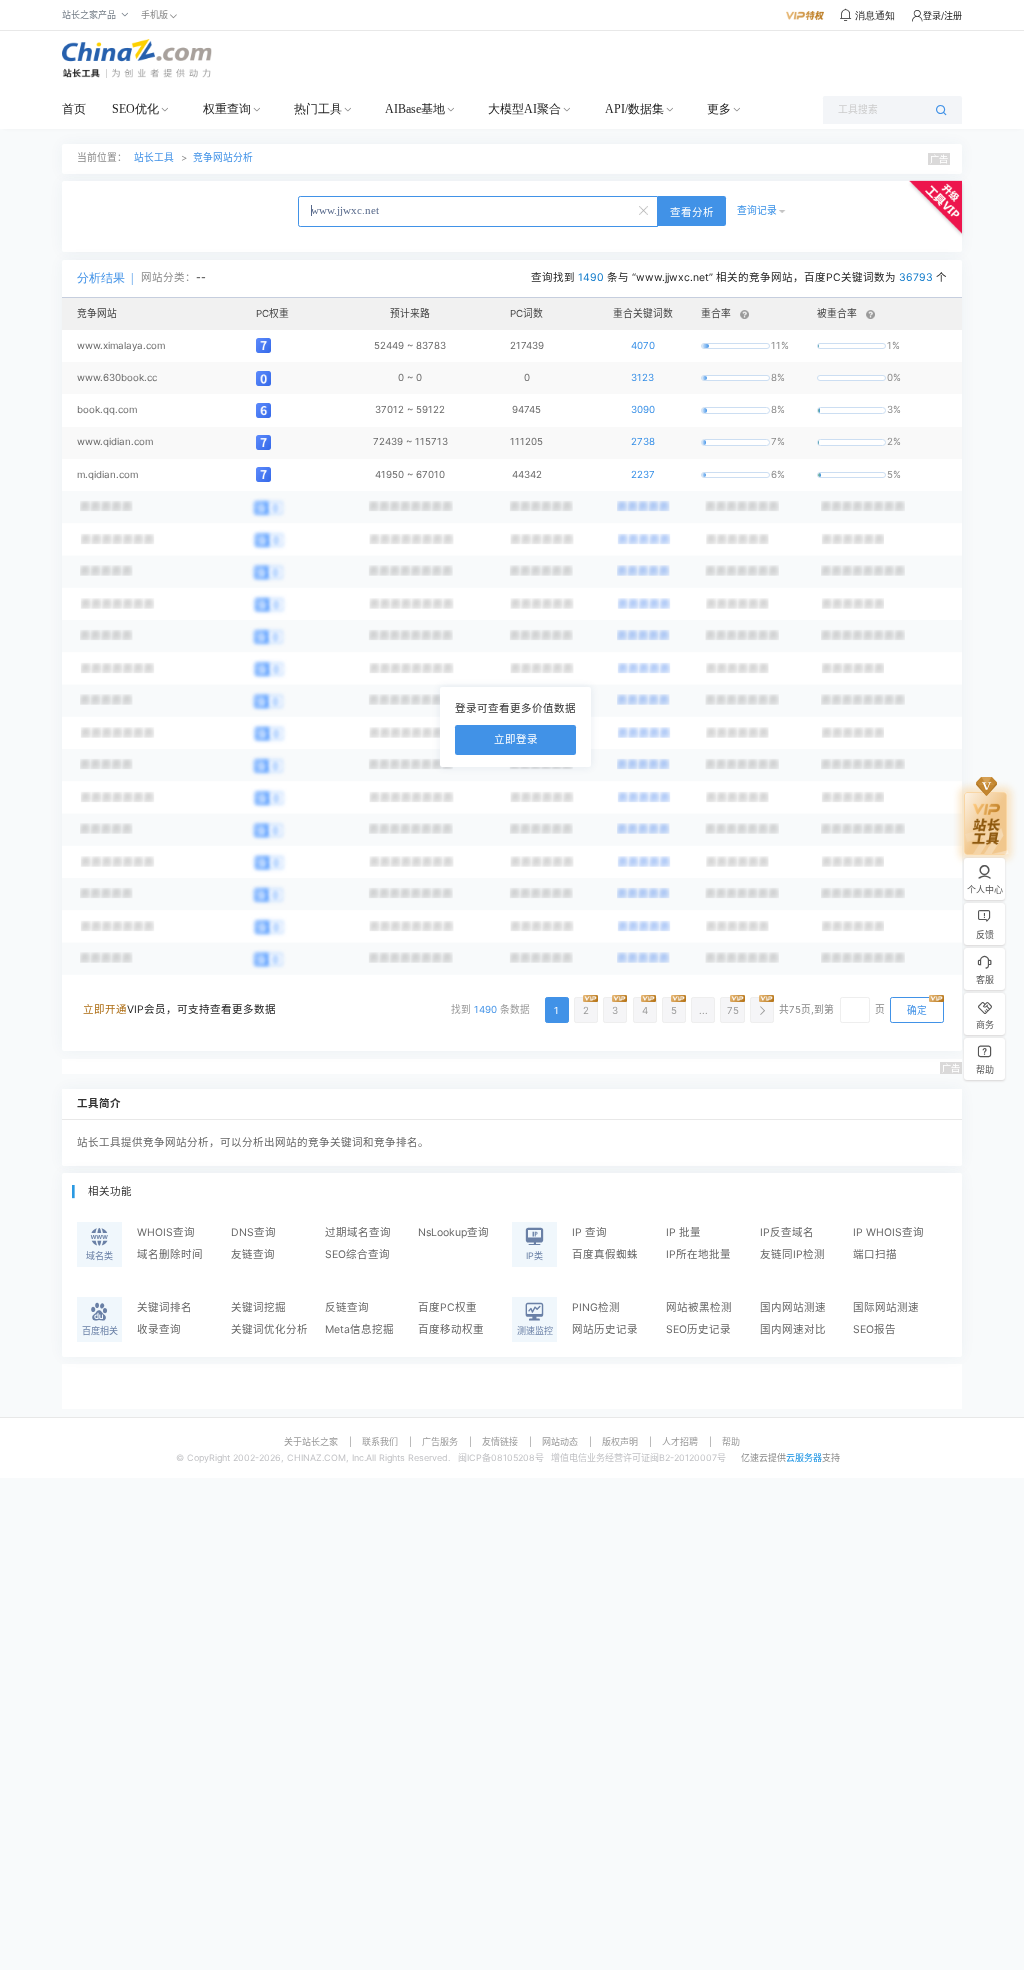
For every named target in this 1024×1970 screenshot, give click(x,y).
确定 (917, 1010)
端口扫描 (875, 1254)
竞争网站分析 (223, 157)
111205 (526, 441)
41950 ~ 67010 (410, 474)
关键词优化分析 (269, 1329)
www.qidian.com (115, 441)
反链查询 (347, 1307)
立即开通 (105, 1009)
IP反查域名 (787, 1232)
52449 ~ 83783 (410, 345)
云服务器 (804, 1457)
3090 (643, 409)
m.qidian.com (107, 474)
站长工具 (154, 157)
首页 (74, 109)
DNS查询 (253, 1232)
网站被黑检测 (699, 1307)
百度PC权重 (447, 1307)
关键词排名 (164, 1307)
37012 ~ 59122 (410, 409)
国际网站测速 (886, 1307)
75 (733, 1010)
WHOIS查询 (166, 1232)
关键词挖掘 (258, 1307)
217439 (527, 345)
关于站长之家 (311, 1441)
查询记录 (757, 210)
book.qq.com (107, 409)
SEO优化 (135, 109)
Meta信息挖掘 (359, 1329)
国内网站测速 (793, 1307)
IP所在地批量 (698, 1254)
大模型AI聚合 (524, 109)
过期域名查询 (358, 1232)
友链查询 (253, 1254)
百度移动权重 (451, 1329)
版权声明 (620, 1441)
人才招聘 (680, 1441)
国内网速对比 (793, 1329)
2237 (643, 474)
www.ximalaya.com (121, 345)
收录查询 (159, 1329)
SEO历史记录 (698, 1329)
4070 (643, 345)
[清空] (645, 209)
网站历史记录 (605, 1329)
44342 (527, 474)
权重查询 (227, 109)
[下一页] (762, 1010)
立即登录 (516, 739)
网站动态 (560, 1441)
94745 (526, 409)
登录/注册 (942, 15)
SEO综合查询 (357, 1254)
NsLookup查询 (453, 1232)
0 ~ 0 (410, 377)
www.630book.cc (117, 377)
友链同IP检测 (792, 1254)
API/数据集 (634, 109)
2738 (643, 441)
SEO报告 (874, 1329)
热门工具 (318, 109)
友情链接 (500, 1441)
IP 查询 (589, 1232)
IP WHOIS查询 (888, 1232)
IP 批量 (683, 1232)
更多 (719, 109)
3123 (642, 377)
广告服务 (440, 1441)
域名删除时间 (170, 1254)
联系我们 (380, 1441)
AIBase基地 (415, 109)
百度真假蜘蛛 (605, 1254)
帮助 (731, 1441)
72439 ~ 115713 (410, 441)
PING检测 (596, 1307)
